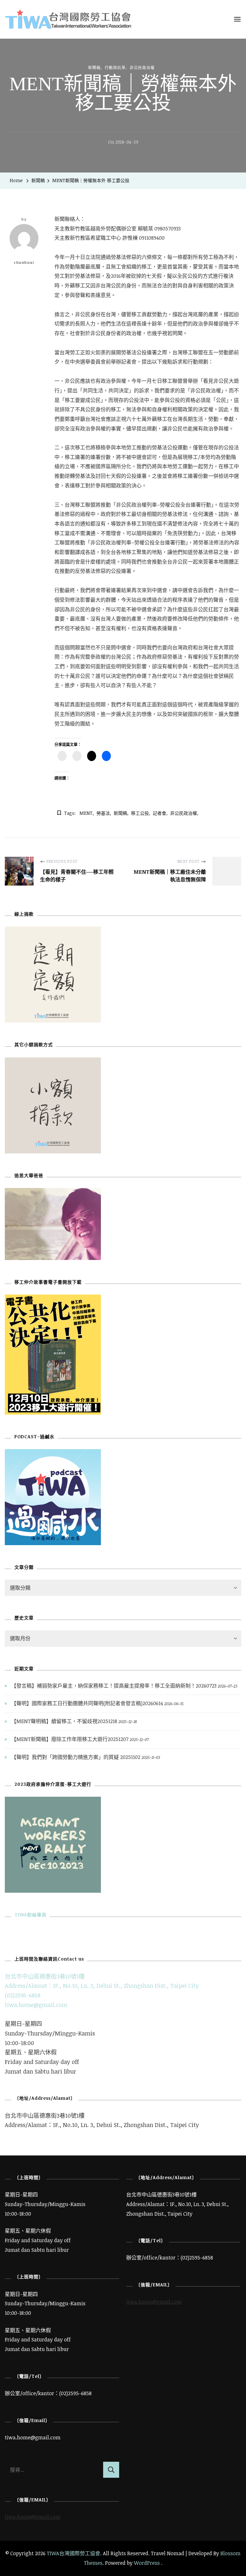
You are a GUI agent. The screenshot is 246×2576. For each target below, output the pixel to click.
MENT (86, 813)
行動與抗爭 (115, 68)
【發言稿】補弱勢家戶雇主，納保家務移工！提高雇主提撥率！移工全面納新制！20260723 (114, 1686)
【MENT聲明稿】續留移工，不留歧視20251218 (64, 1721)
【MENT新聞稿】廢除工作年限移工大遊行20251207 (70, 1739)
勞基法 (103, 813)
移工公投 (140, 813)
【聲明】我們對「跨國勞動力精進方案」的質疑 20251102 (76, 1757)
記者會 (160, 813)
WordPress (147, 2563)
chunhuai (24, 262)
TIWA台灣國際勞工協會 (74, 2553)
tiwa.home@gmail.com (36, 2005)
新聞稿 (94, 68)
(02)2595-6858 (23, 1995)
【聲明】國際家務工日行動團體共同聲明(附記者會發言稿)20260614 (87, 1703)
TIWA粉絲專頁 (30, 1915)
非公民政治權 (142, 68)
